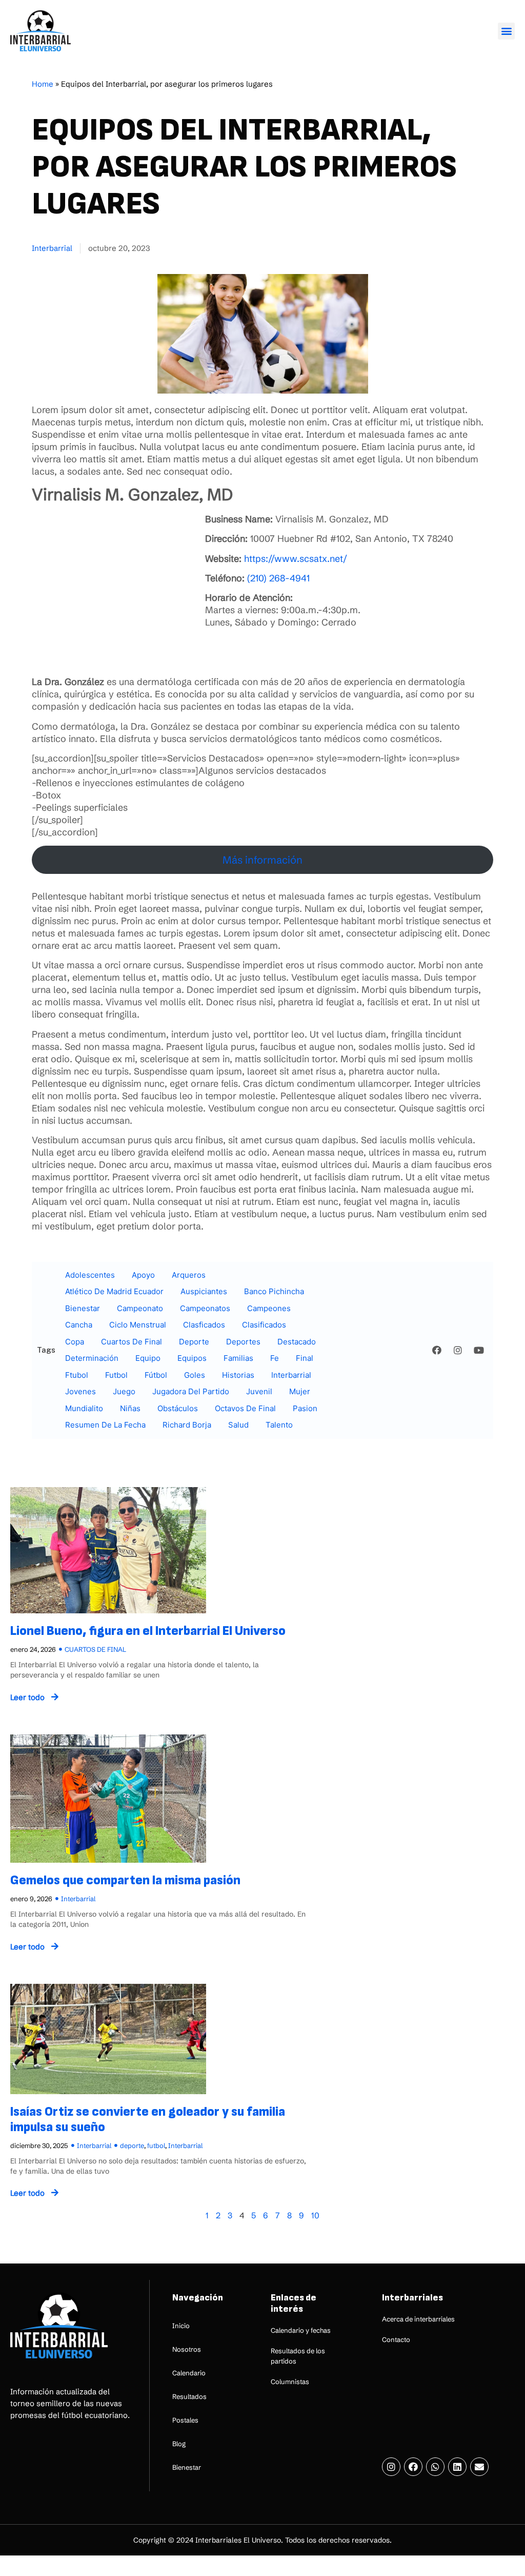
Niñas (130, 1408)
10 (315, 2215)
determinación (92, 1358)
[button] (506, 31)
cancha (79, 1325)
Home (43, 84)
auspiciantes (204, 1291)
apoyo (143, 1275)
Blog (179, 2444)
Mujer (300, 1391)
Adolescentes (90, 1275)
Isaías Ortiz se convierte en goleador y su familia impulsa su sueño (148, 2120)
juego (124, 1391)
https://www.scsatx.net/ (296, 559)
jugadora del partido (191, 1391)
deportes (243, 1342)
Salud (238, 1425)
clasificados (264, 1325)
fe (275, 1358)
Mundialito (84, 1408)
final (305, 1358)
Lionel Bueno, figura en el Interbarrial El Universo (148, 1631)
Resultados (189, 2396)
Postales (185, 2420)
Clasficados (204, 1325)
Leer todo (27, 1697)
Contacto (396, 2339)
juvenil (259, 1391)
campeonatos (205, 1308)
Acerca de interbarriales (418, 2319)
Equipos (192, 1358)
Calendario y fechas (301, 2330)
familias (238, 1358)
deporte (194, 1342)
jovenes (80, 1391)
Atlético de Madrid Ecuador (114, 1291)
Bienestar (83, 1308)
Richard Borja (187, 1425)
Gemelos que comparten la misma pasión (125, 1880)
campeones (269, 1308)
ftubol (77, 1375)
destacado (297, 1342)
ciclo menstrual (138, 1325)
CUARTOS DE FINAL (95, 1649)
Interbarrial (52, 248)
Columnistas (290, 2382)
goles (195, 1375)
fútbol (156, 1375)
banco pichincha (274, 1291)
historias (238, 1375)
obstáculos (178, 1408)
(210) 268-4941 (278, 578)
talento (279, 1425)
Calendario (189, 2373)
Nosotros (187, 2349)
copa (75, 1342)
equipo (148, 1358)
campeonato (140, 1308)
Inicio (181, 2326)
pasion (305, 1408)
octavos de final (245, 1408)
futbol (116, 1375)
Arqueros (189, 1275)
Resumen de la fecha (105, 1425)
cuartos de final (132, 1342)
